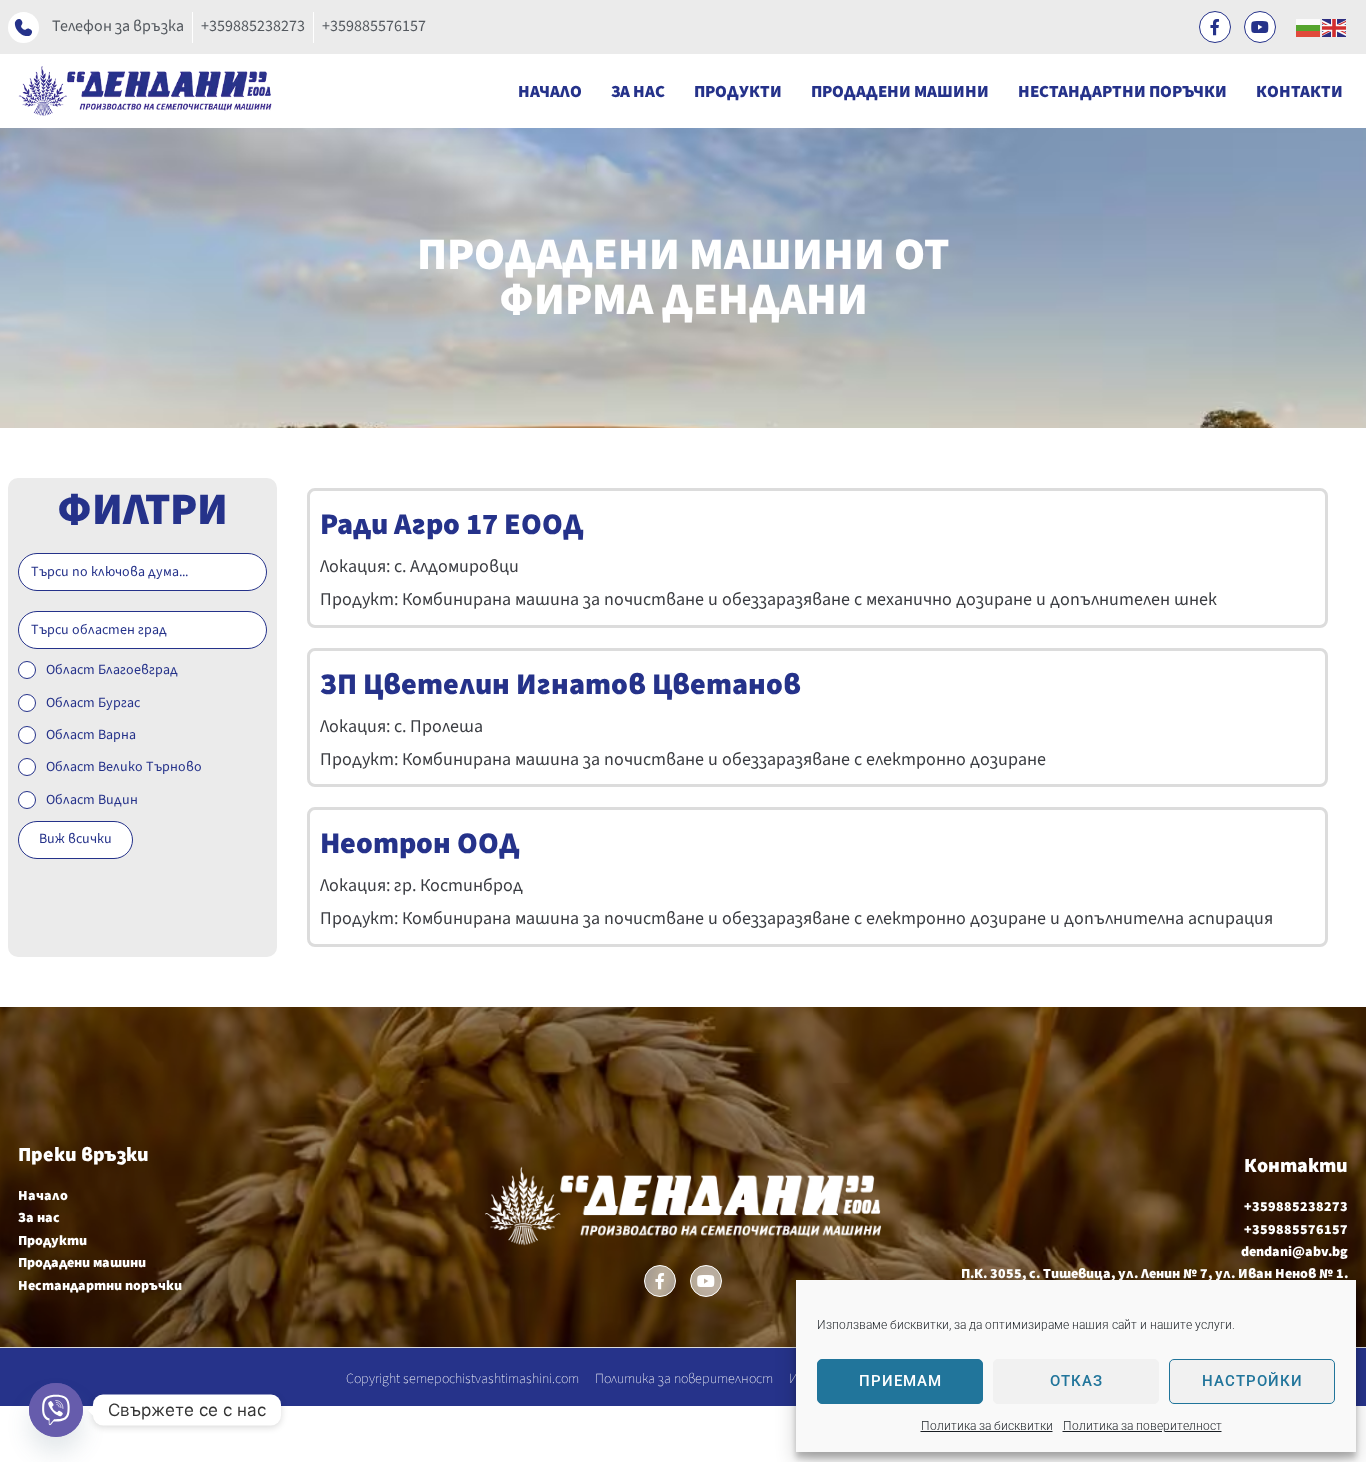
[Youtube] (1260, 27)
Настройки (1252, 1381)
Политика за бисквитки (987, 1426)
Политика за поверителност (1142, 1426)
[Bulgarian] (1309, 27)
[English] (1335, 27)
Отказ (1076, 1381)
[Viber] (56, 1410)
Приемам (900, 1381)
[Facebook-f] (1215, 27)
